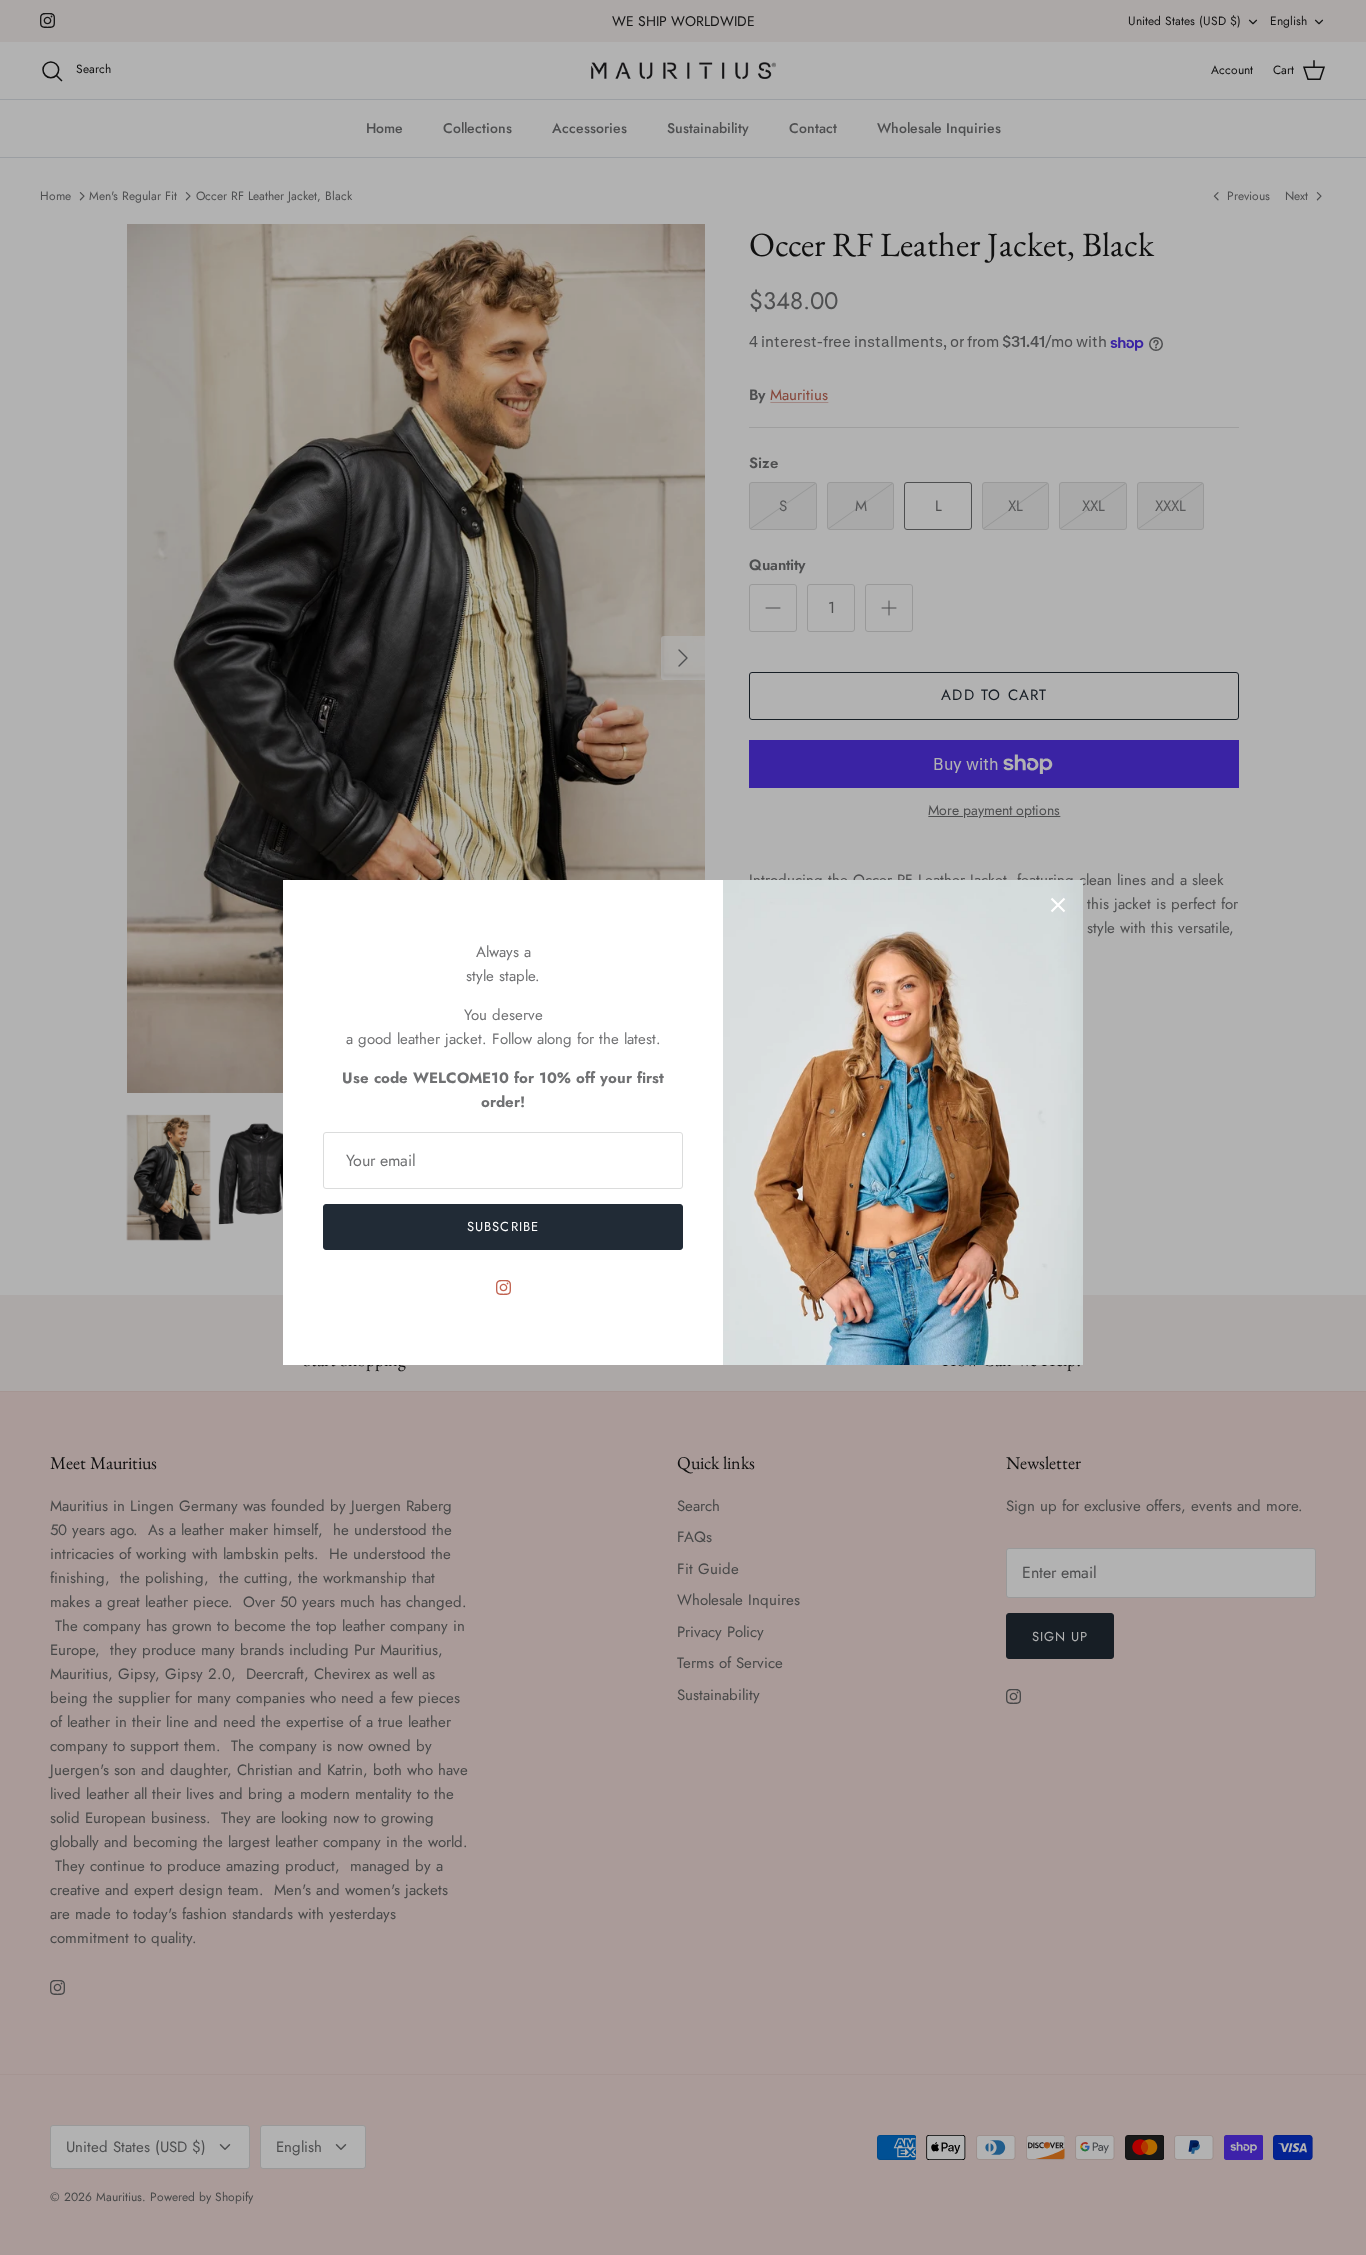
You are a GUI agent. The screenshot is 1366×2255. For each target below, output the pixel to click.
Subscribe (502, 1226)
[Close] (1058, 905)
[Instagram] (503, 1287)
